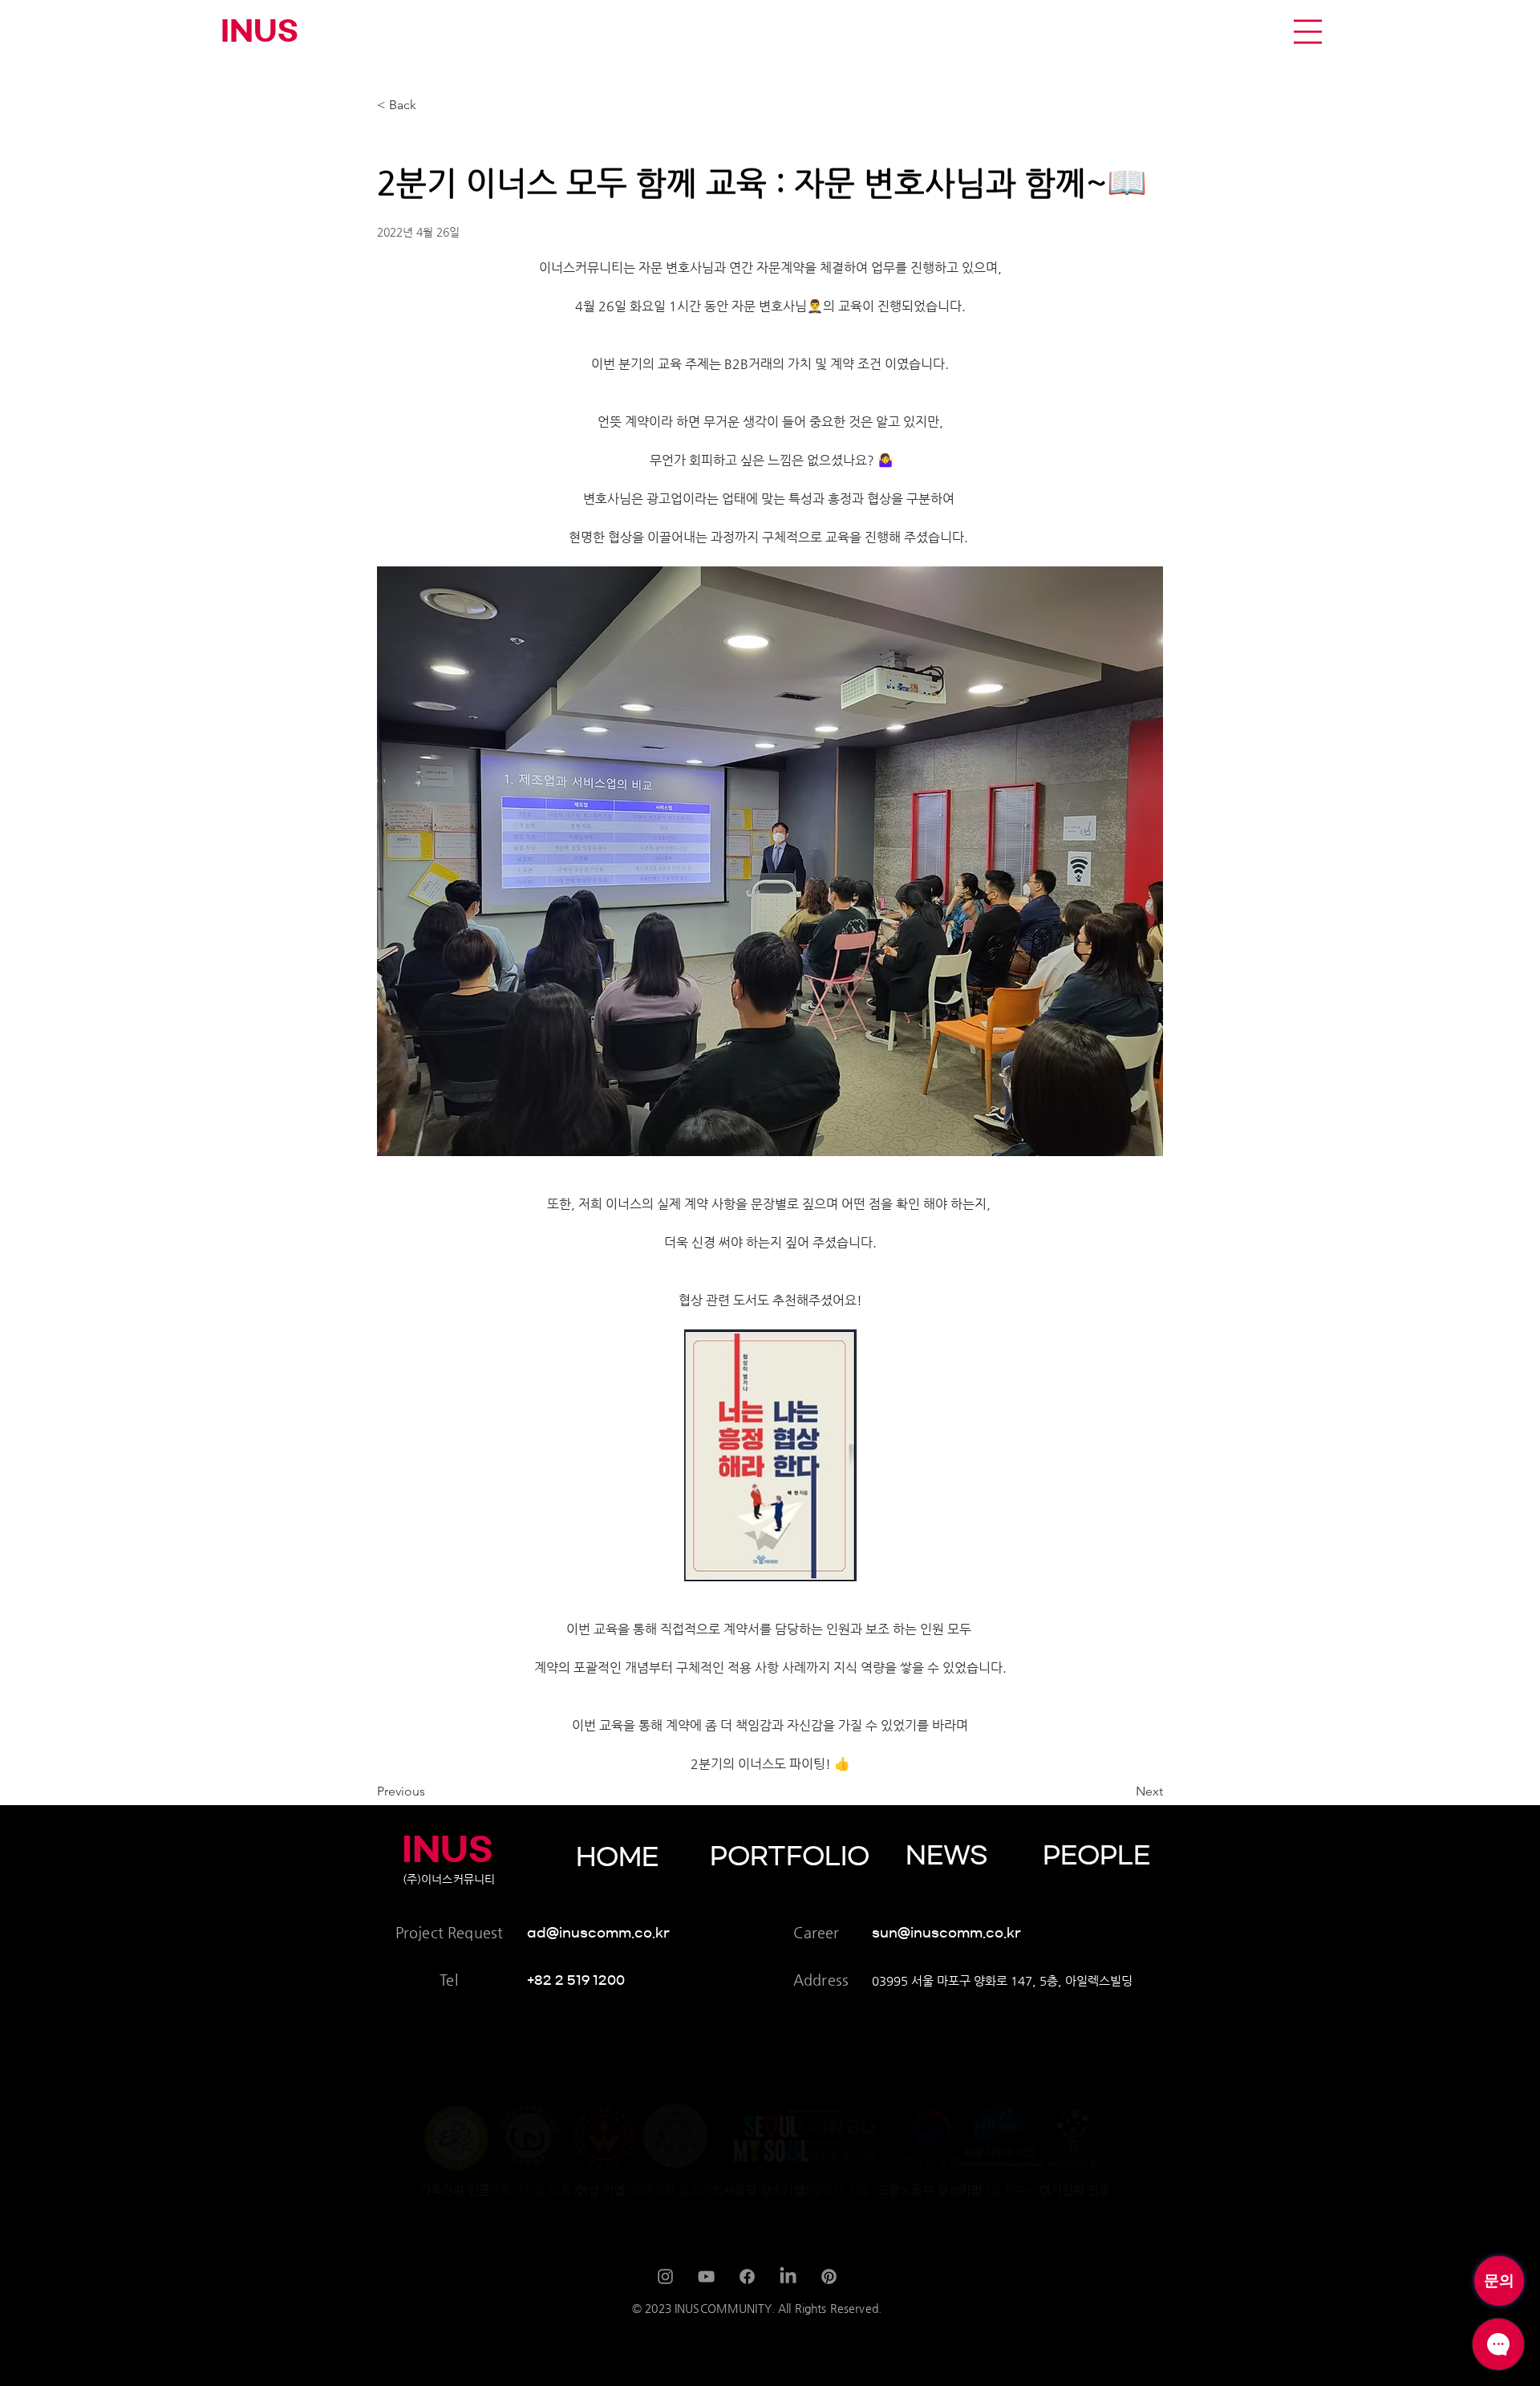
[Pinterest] (829, 2276)
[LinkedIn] (788, 2276)
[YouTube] (706, 2276)
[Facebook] (747, 2276)
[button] (1308, 32)
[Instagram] (665, 2276)
